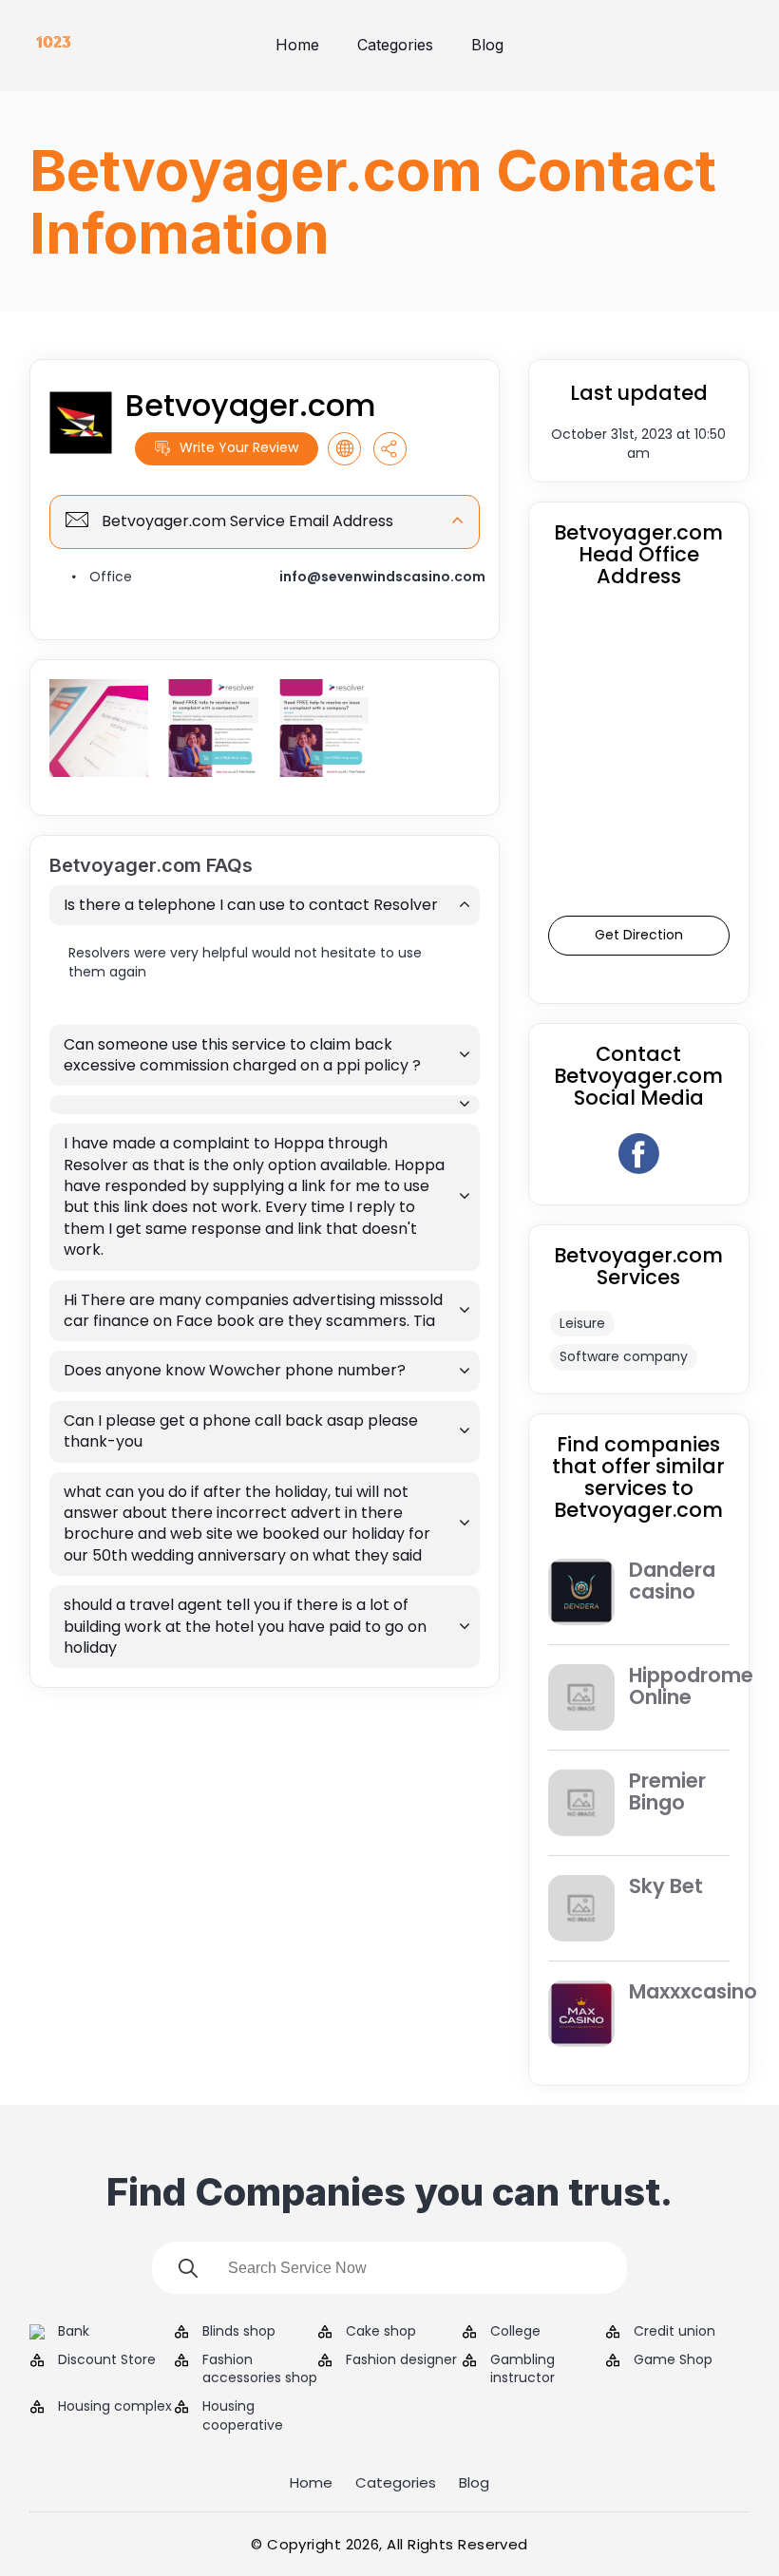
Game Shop (673, 2360)
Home (297, 45)
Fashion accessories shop (260, 2369)
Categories (395, 45)
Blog (487, 45)
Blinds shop (239, 2331)
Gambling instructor (522, 2369)
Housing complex (115, 2406)
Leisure (582, 1323)
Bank (74, 2331)
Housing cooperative (243, 2416)
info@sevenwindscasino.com (382, 577)
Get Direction (639, 935)
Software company (624, 1356)
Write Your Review (239, 447)
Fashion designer (401, 2360)
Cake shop (381, 2331)
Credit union (674, 2331)
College (515, 2331)
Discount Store (107, 2360)
